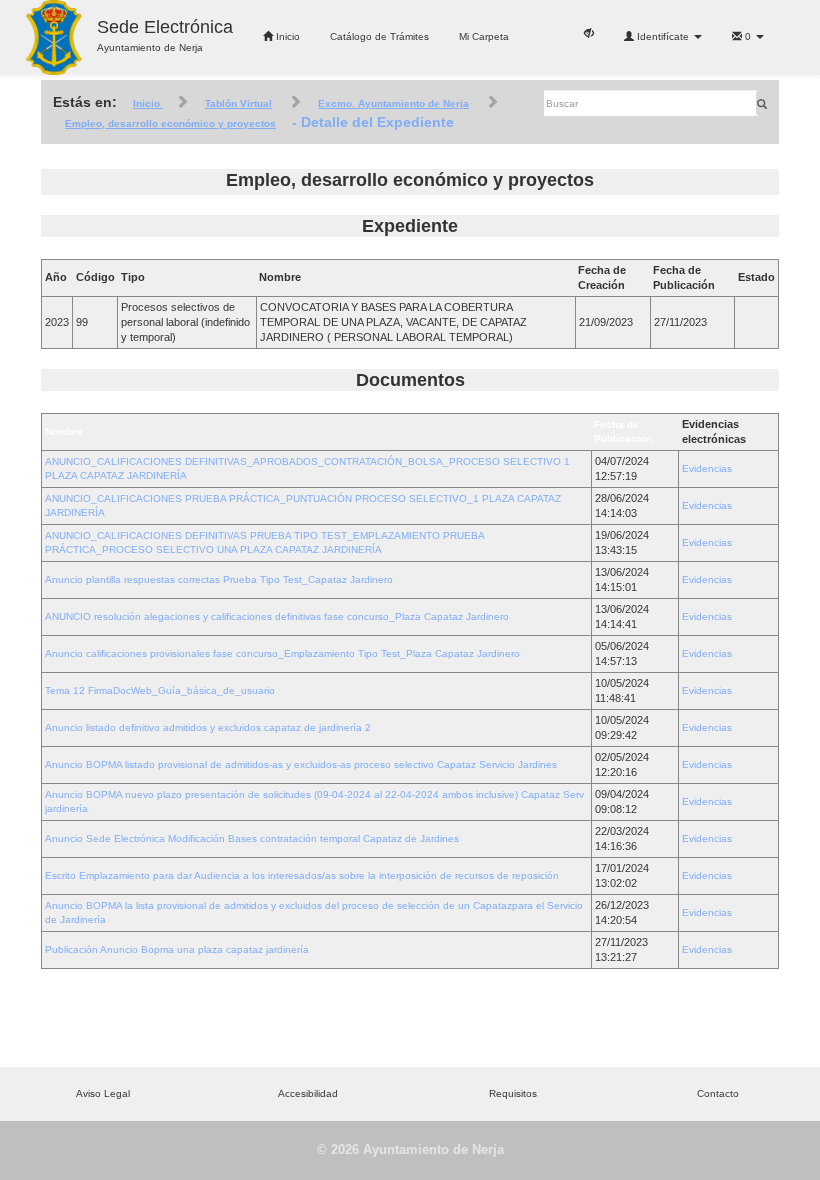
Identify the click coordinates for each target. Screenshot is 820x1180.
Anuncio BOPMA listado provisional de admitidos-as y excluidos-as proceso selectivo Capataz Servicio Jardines (301, 764)
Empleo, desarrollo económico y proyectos (170, 123)
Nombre (64, 431)
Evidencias (707, 468)
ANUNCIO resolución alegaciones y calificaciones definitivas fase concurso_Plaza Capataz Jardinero (277, 616)
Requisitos (513, 1093)
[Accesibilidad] (589, 32)
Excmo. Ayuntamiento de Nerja (393, 103)
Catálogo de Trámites (379, 36)
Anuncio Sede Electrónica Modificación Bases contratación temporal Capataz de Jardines (252, 838)
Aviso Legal (103, 1093)
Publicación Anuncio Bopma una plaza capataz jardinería (177, 949)
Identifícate (663, 36)
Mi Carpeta (484, 36)
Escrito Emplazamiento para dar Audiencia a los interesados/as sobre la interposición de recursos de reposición (302, 875)
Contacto (718, 1093)
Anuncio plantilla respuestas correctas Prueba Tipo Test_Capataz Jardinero (219, 579)
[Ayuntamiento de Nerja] (54, 37)
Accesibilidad (308, 1093)
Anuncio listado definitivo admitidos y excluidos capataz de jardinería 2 (208, 727)
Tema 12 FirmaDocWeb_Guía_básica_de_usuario (160, 690)
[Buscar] (762, 103)
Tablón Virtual (238, 103)
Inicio (286, 36)
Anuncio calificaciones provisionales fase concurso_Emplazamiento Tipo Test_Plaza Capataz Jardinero (282, 653)
